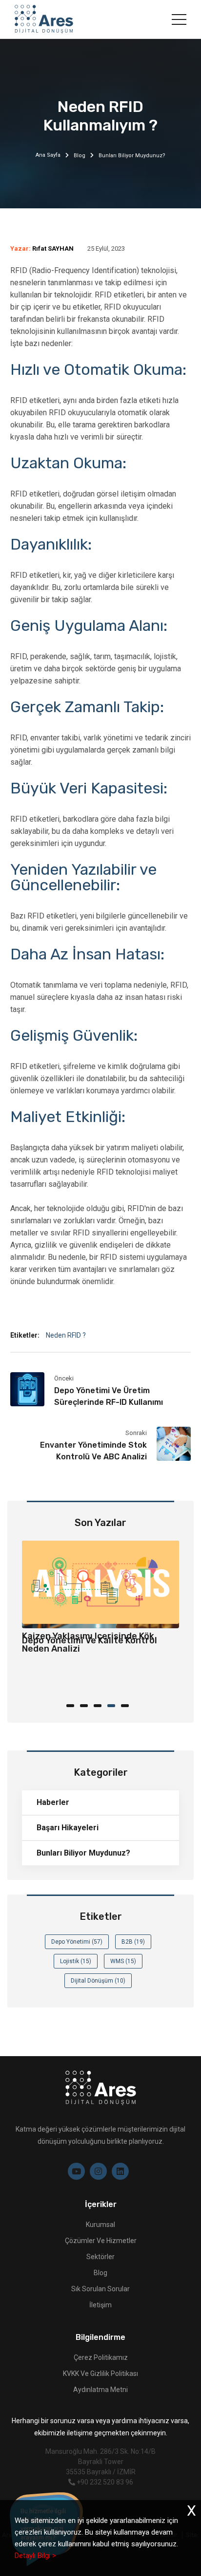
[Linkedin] (120, 2171)
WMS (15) (123, 1961)
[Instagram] (98, 2171)
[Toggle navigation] (179, 19)
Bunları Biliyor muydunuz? (83, 1853)
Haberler (53, 1802)
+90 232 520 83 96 (104, 2482)
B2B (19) (133, 1942)
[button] (73, 1705)
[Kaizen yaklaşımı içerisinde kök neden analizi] (100, 1582)
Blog (80, 156)
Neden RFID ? (66, 1335)
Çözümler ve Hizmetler (101, 2241)
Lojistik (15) (76, 1961)
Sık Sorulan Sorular (100, 2289)
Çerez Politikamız (101, 2357)
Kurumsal (100, 2225)
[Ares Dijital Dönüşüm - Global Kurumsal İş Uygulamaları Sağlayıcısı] (44, 19)
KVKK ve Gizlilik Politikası (100, 2374)
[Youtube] (76, 2171)
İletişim (100, 2305)
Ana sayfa (48, 155)
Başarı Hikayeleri (68, 1828)
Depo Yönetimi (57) (77, 1942)
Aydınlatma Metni (100, 2390)
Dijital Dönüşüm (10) (98, 1981)
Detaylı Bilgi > (35, 2556)
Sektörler (100, 2257)
